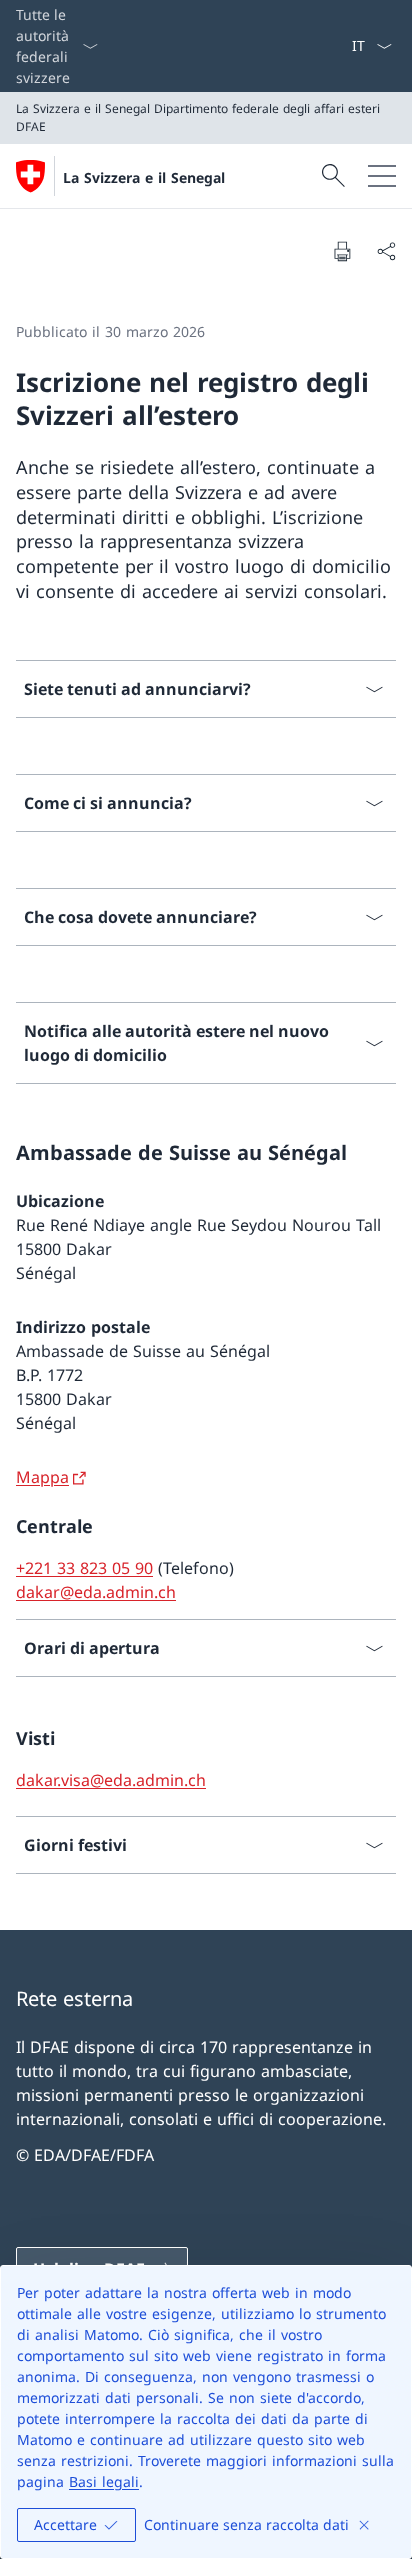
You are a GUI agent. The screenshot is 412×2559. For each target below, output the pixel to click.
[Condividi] (386, 251)
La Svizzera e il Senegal (144, 177)
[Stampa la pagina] (342, 251)
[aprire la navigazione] (382, 176)
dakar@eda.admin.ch (96, 1592)
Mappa (42, 1477)
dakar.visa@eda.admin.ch (111, 1780)
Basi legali (104, 2481)
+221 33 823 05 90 (84, 1568)
